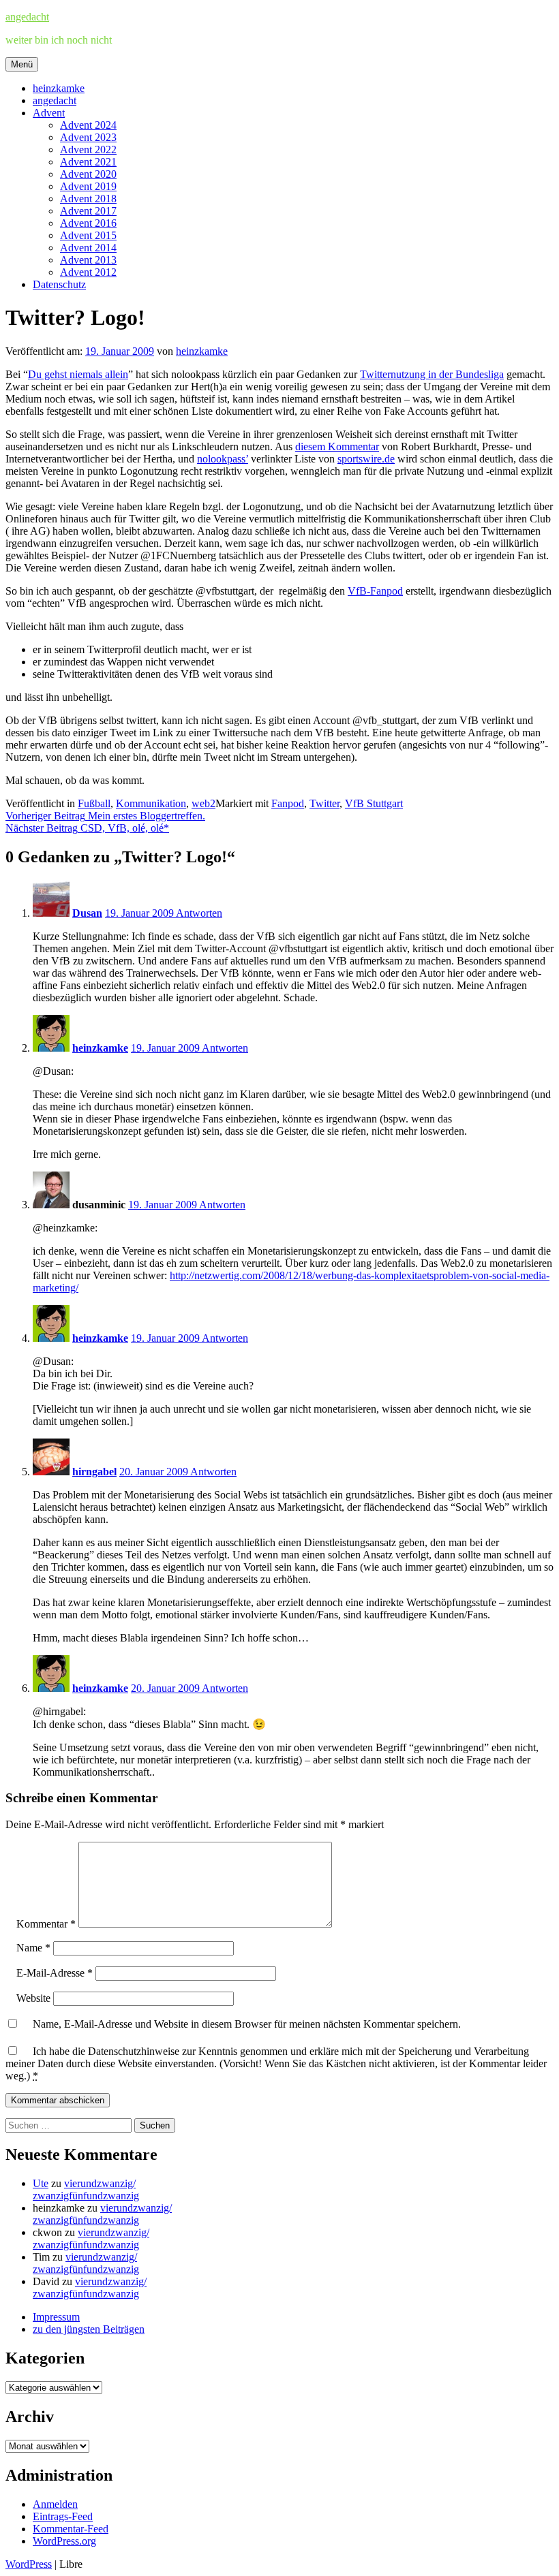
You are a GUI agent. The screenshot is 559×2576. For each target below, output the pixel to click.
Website (33, 1998)
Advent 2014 (88, 248)
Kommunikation (151, 803)
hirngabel (94, 1472)
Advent (49, 113)
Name (33, 1948)
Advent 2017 (88, 211)
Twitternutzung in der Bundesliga (432, 374)
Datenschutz (59, 284)
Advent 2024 (88, 125)
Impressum (56, 2317)
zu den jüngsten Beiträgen (89, 2329)
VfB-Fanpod (375, 591)
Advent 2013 (88, 260)
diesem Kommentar (337, 446)
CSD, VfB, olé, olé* (87, 828)
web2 (203, 803)
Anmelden (55, 2504)
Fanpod (288, 803)
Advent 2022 (88, 150)
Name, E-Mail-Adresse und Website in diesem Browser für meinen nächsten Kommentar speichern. (247, 2024)
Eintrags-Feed (63, 2516)
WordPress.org (64, 2541)
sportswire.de (366, 459)
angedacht (27, 17)
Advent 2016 (88, 223)
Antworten (199, 913)
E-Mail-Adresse (55, 1973)
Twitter (324, 803)
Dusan (87, 913)
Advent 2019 (88, 186)
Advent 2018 (88, 199)
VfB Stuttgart (374, 803)
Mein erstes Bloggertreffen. (105, 816)
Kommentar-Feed (71, 2529)
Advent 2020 (88, 174)
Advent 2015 (88, 235)
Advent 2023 (88, 137)
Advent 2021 (88, 162)
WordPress (29, 2564)
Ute (41, 2183)
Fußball (94, 803)
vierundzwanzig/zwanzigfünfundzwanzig (86, 2189)
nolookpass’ (223, 459)
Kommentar (46, 1924)
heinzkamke (59, 88)
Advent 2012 (88, 272)
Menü (22, 64)
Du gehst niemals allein (78, 374)
